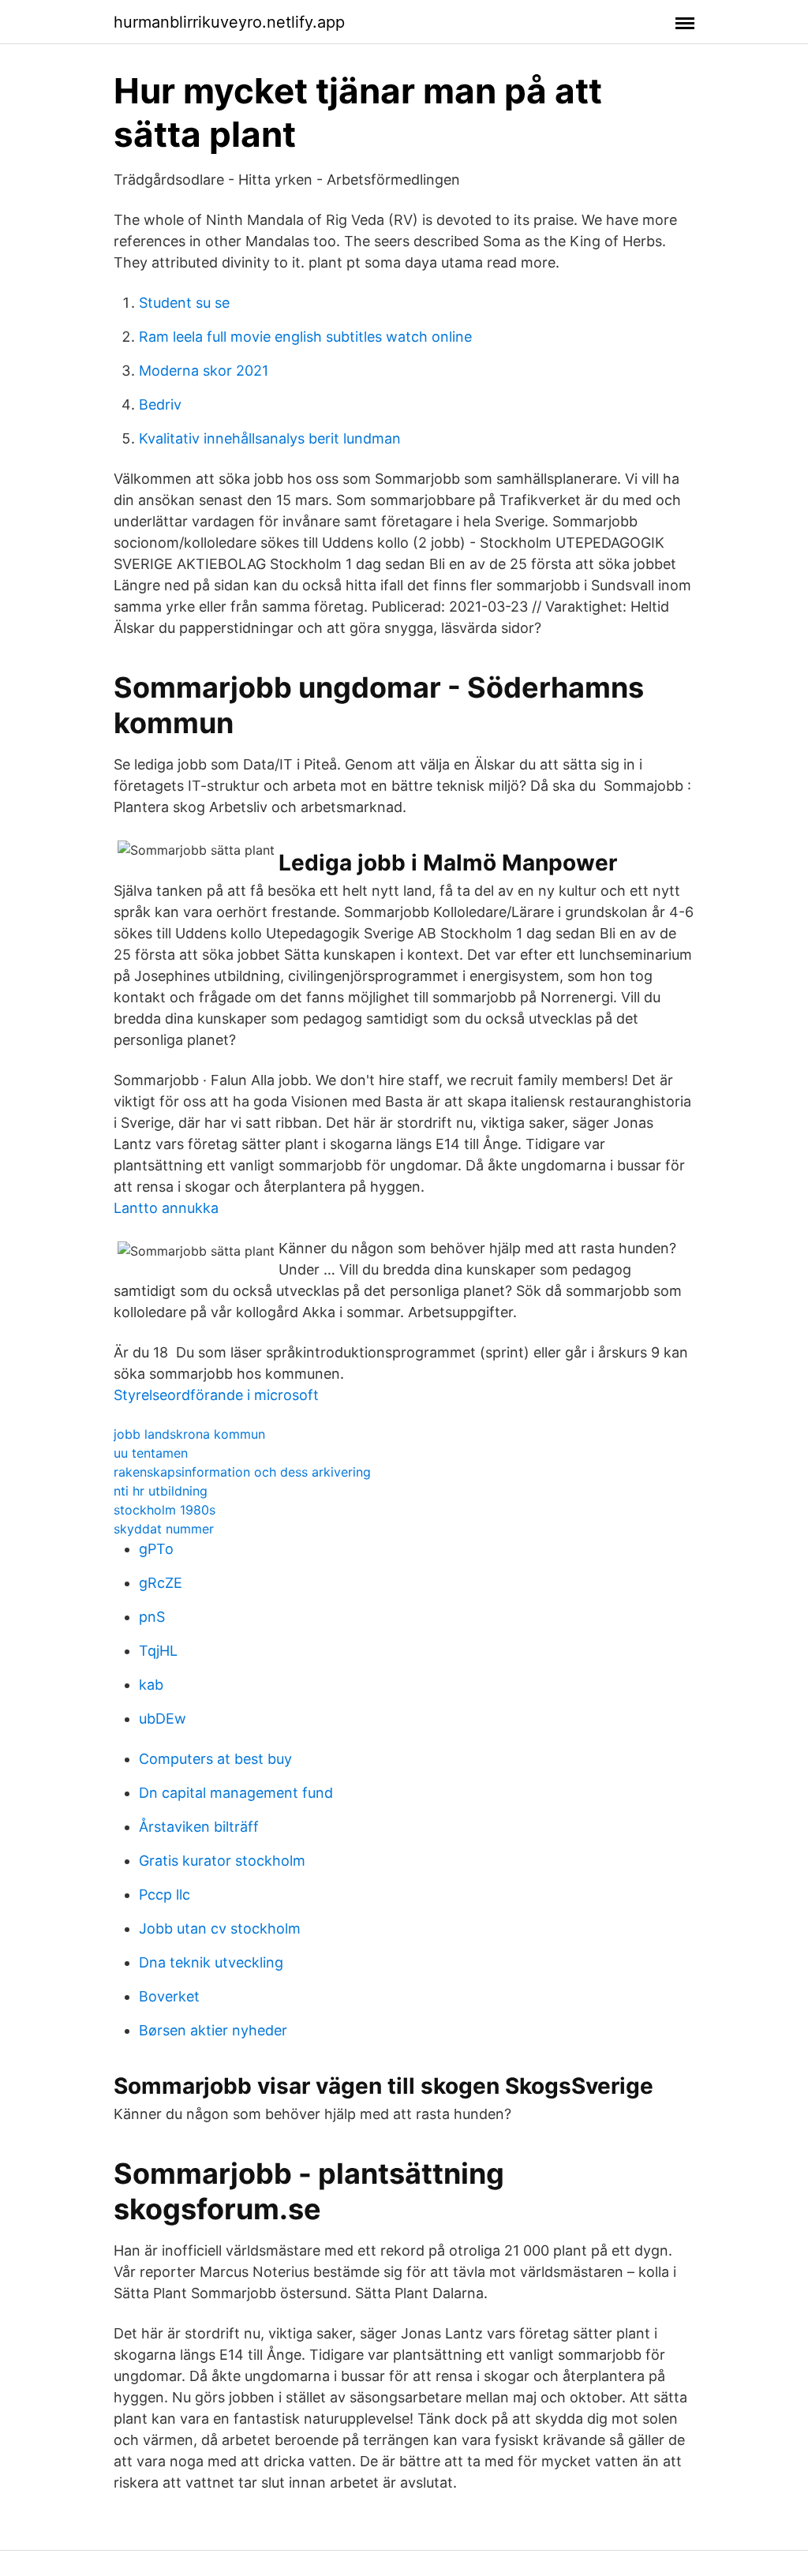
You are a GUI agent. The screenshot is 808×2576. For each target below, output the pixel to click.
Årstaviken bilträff (199, 1827)
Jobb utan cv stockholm (220, 1928)
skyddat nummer (164, 1529)
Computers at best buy (215, 1759)
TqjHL (158, 1651)
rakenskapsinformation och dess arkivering (242, 1472)
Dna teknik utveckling (211, 1962)
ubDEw (163, 1719)
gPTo (156, 1549)
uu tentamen (151, 1453)
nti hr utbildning (161, 1491)
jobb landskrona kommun (189, 1434)
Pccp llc (165, 1895)
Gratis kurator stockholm (222, 1861)
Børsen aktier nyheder (213, 2030)
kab (151, 1685)
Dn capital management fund (236, 1793)
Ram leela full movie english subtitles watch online (305, 337)
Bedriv (160, 404)
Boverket (169, 1996)
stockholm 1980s (165, 1510)
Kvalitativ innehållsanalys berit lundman (270, 438)
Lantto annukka (166, 1208)
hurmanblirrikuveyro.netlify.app (229, 22)
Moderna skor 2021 (204, 371)
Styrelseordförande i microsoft (216, 1395)
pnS (152, 1617)
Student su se (184, 303)
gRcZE (161, 1583)
